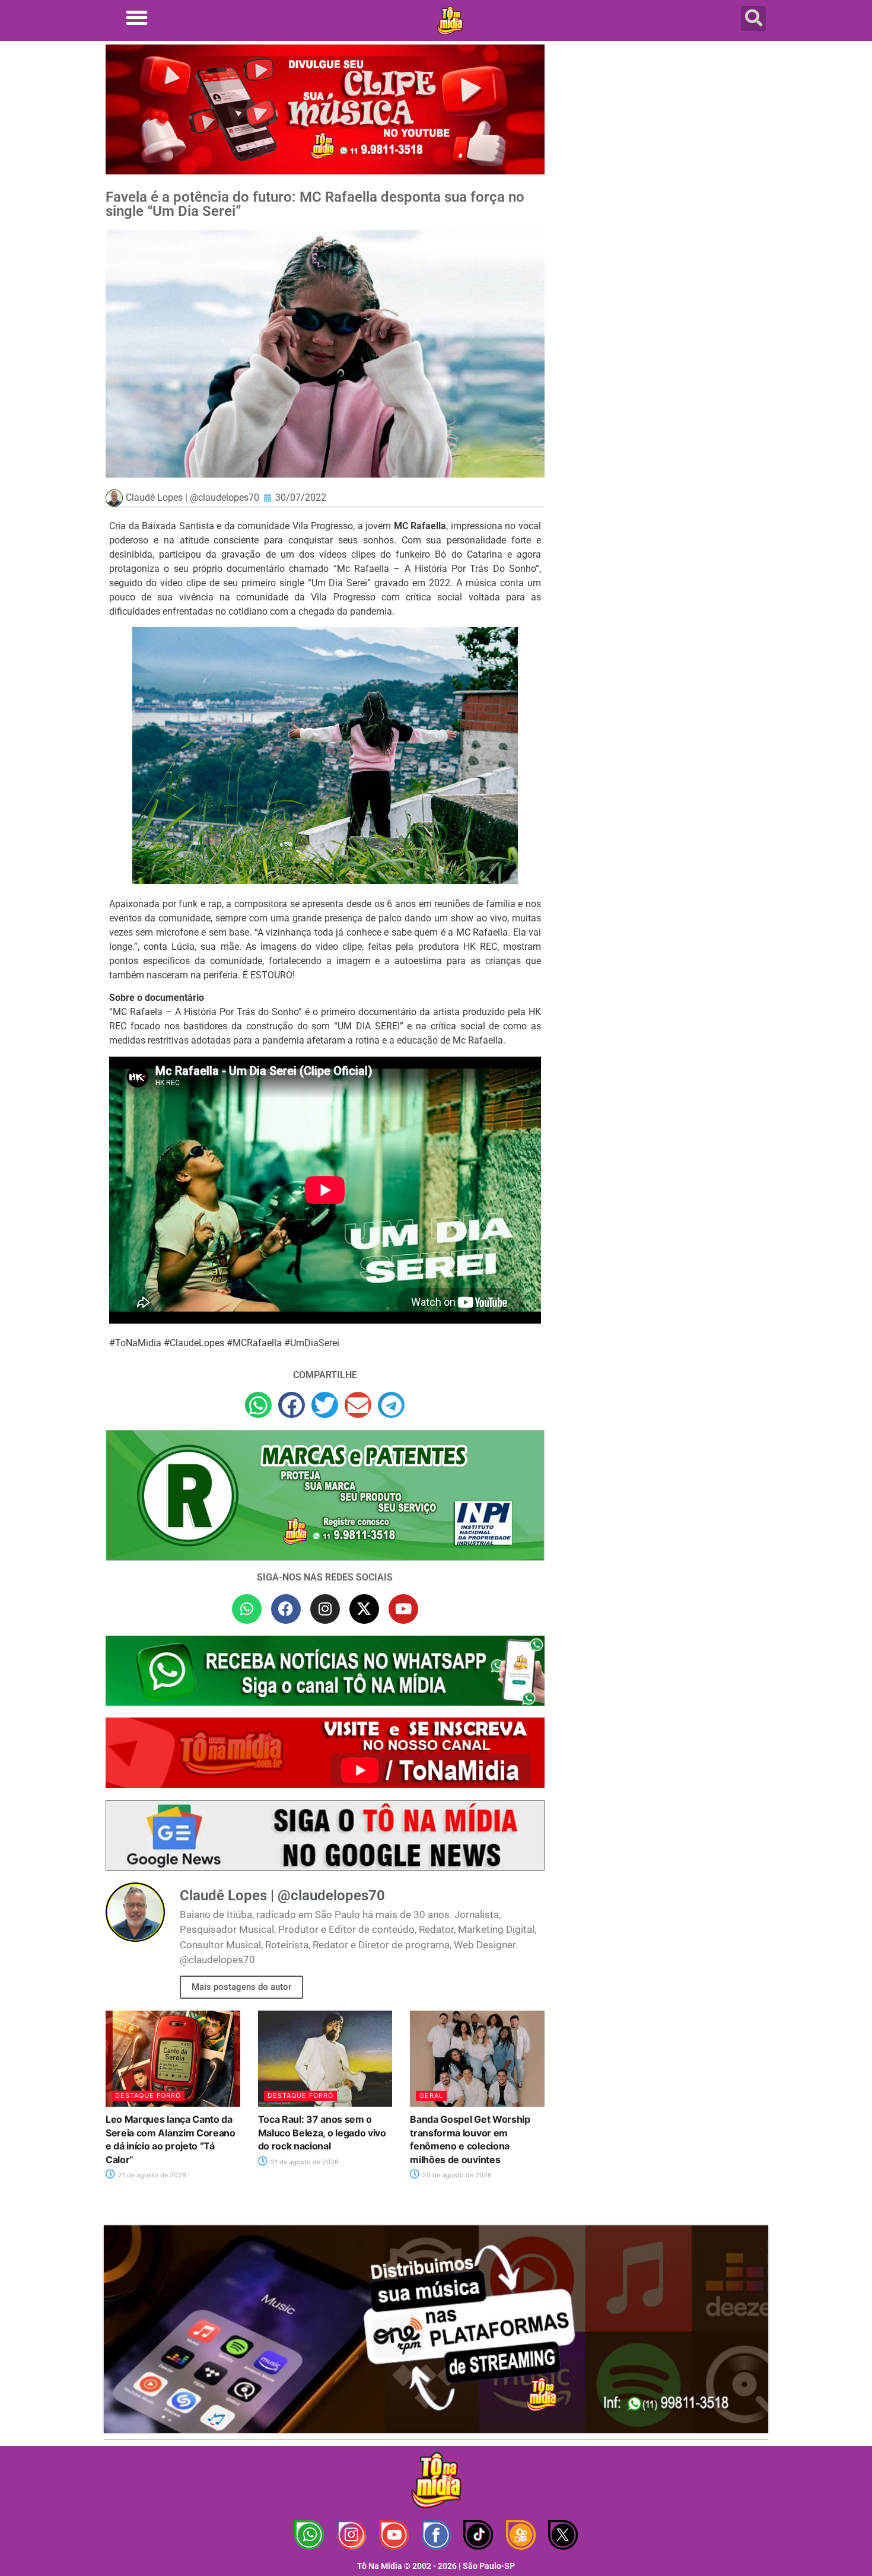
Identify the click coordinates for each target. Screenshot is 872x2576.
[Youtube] (403, 1609)
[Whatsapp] (247, 1609)
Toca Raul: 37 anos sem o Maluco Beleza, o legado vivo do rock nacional (322, 2133)
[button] (137, 18)
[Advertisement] (663, 139)
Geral (431, 2095)
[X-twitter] (364, 1609)
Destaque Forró (148, 2095)
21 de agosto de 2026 (151, 2175)
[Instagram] (325, 1609)
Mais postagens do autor (241, 1987)
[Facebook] (286, 1609)
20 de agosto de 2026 (456, 2175)
